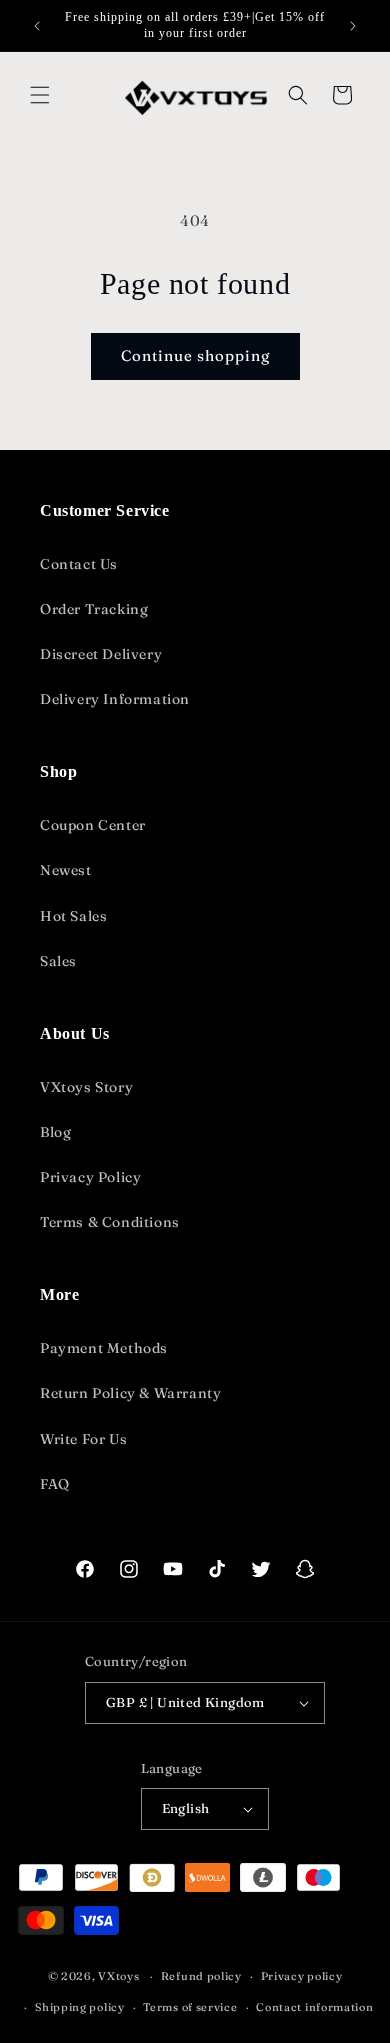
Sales (58, 961)
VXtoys (118, 1976)
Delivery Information (115, 699)
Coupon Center (93, 825)
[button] (40, 95)
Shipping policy (80, 2007)
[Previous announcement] (37, 26)
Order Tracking (94, 609)
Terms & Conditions (110, 1222)
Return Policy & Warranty (130, 1393)
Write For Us (83, 1439)
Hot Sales (73, 916)
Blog (55, 1132)
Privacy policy (302, 1976)
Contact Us (79, 564)
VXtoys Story (86, 1087)
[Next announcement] (353, 26)
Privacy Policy (90, 1177)
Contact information (314, 2007)
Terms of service (190, 2007)
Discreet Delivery (101, 654)
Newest (66, 870)
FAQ (55, 1484)
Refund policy (201, 1976)
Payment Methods (104, 1348)
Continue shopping (195, 355)
